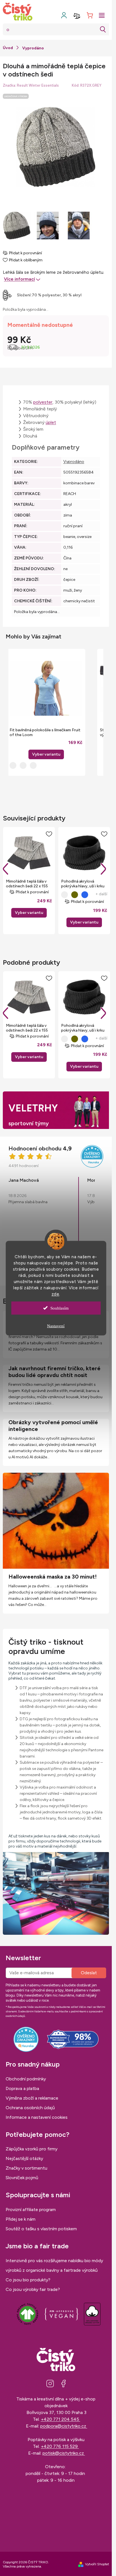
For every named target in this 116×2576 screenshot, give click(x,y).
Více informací (19, 279)
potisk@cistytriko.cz (64, 2453)
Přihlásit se (89, 1973)
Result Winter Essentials (38, 85)
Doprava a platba (22, 2088)
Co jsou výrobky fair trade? (33, 2289)
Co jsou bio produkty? (28, 2280)
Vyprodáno (74, 462)
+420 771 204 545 (61, 2419)
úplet (51, 422)
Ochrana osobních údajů (30, 2108)
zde (55, 1294)
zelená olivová (75, 895)
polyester (43, 402)
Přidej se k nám (21, 2219)
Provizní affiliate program (31, 2210)
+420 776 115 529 (60, 2446)
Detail (29, 913)
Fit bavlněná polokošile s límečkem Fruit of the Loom (45, 732)
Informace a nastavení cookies (37, 2117)
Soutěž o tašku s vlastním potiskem (41, 2229)
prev (6, 869)
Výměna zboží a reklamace (32, 2098)
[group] (46, 712)
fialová (64, 895)
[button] (46, 748)
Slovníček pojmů (22, 2178)
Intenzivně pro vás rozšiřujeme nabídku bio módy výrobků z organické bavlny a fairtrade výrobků (54, 2265)
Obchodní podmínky (26, 2079)
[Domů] (8, 48)
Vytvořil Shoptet (97, 2564)
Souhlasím (60, 1308)
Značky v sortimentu (26, 2168)
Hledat (103, 29)
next (103, 869)
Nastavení (56, 1326)
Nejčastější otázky (24, 2158)
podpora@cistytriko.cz (64, 2426)
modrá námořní (85, 895)
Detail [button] (46, 754)
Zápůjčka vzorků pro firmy (32, 2149)
